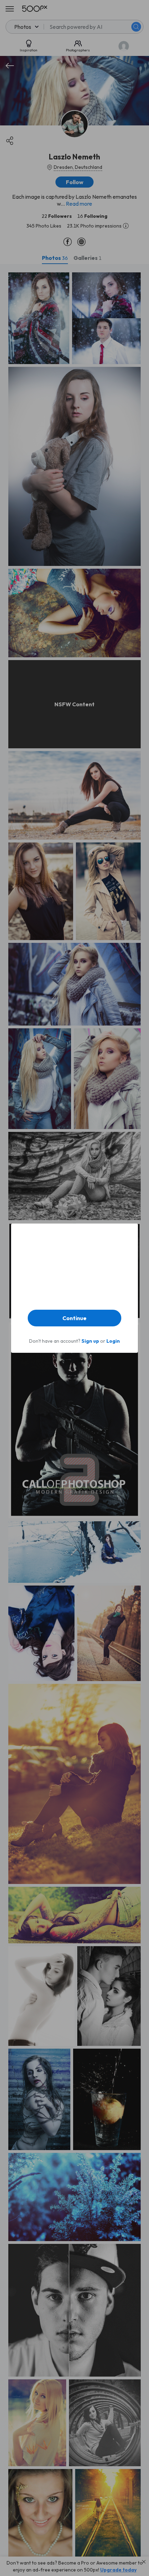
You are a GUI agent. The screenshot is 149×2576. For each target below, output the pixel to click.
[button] (74, 1318)
